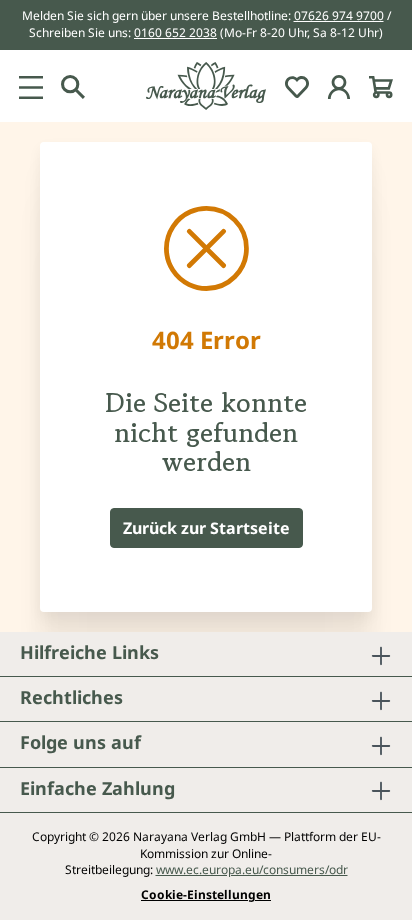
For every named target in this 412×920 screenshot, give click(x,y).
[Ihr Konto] (339, 86)
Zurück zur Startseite (206, 528)
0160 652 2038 (175, 32)
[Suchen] (73, 86)
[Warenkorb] (381, 86)
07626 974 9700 (339, 15)
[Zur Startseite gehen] (206, 86)
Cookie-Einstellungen (206, 895)
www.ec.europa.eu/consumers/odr (252, 869)
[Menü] (31, 86)
